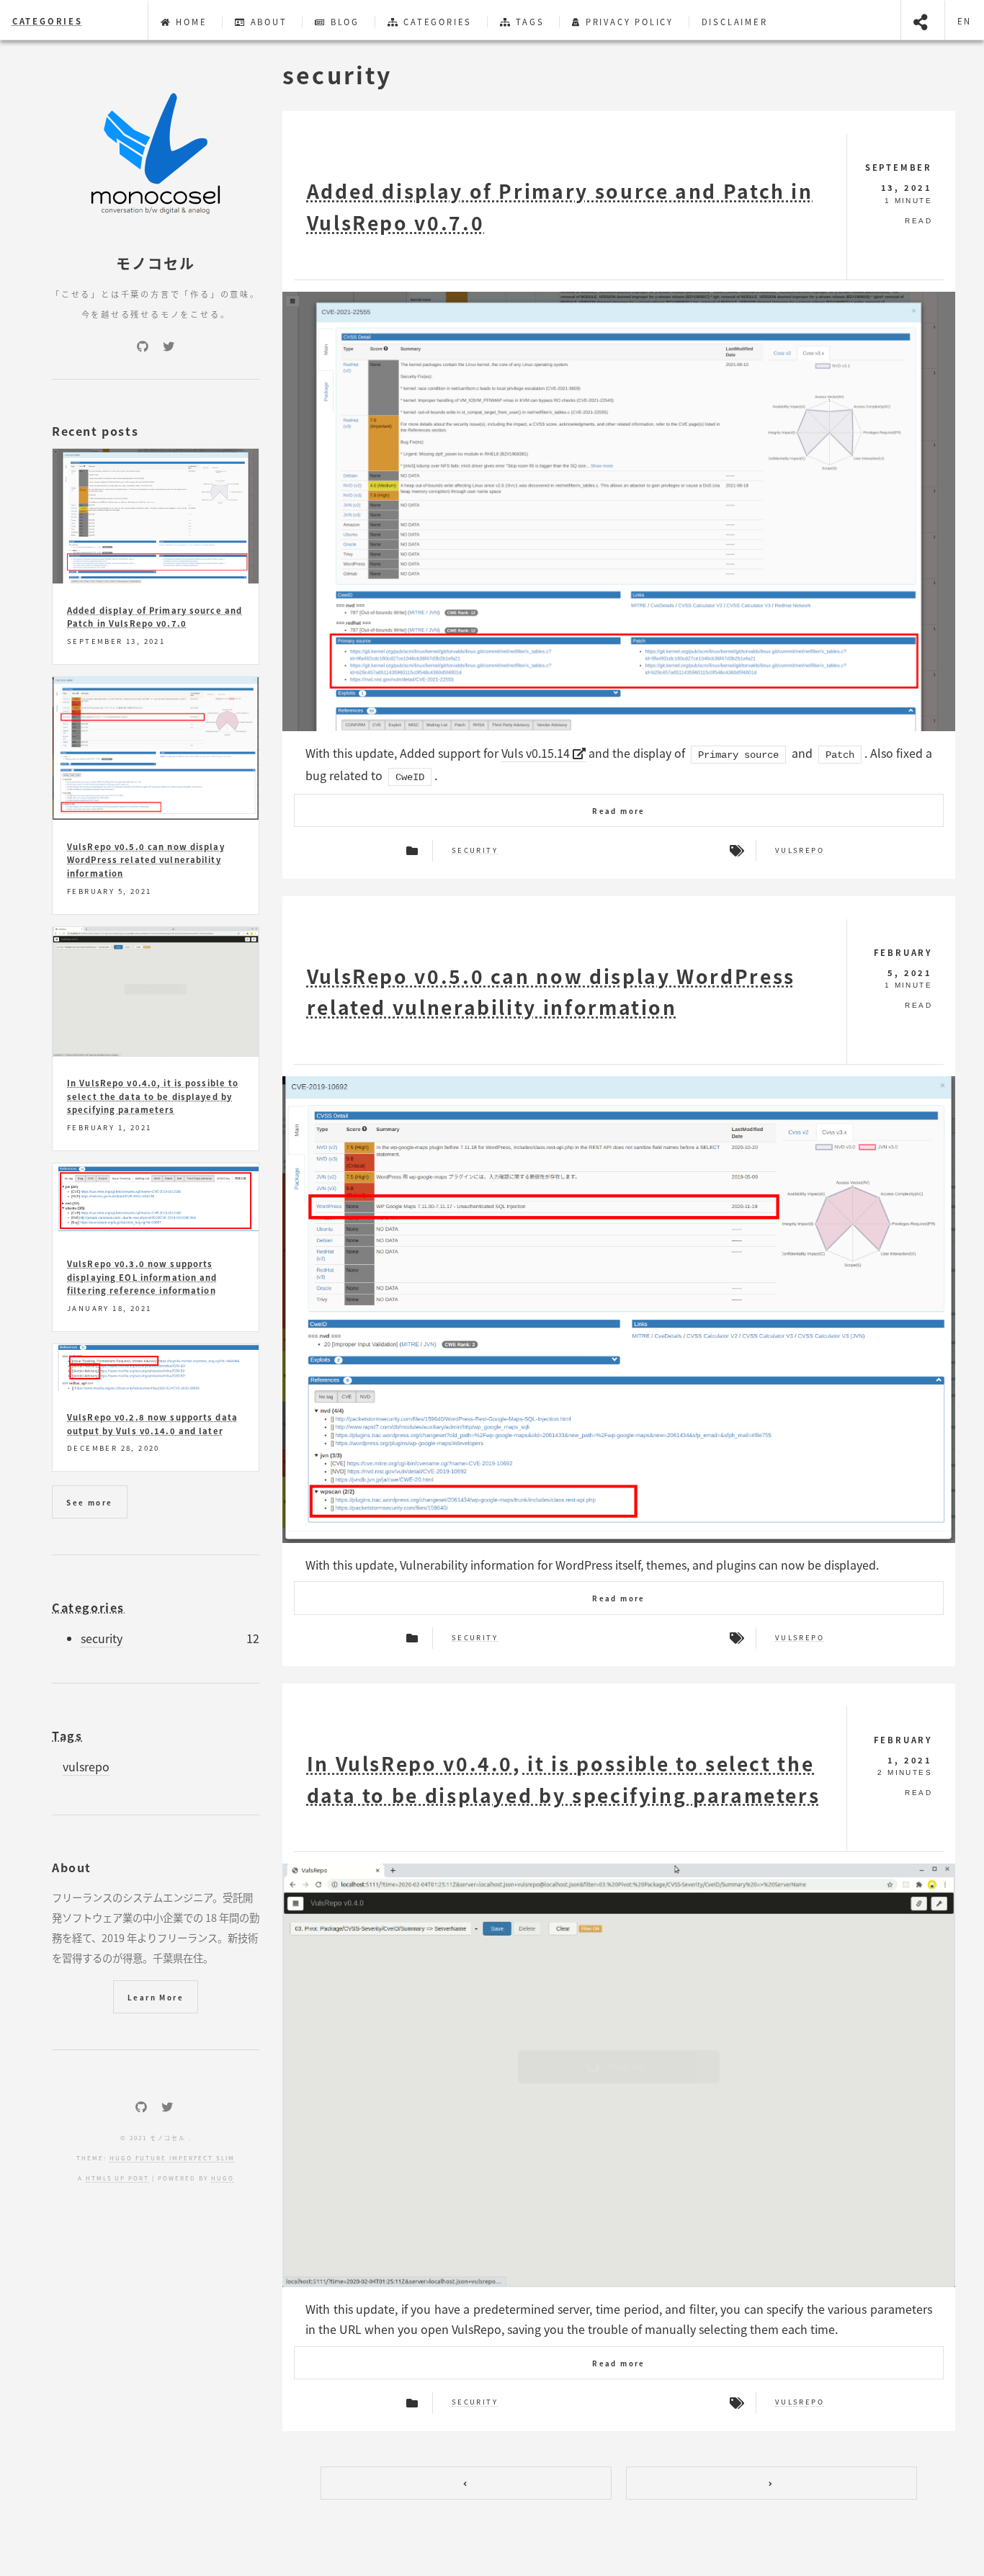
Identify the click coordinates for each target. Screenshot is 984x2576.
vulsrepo (800, 851)
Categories (48, 21)
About (267, 22)
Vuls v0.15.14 (537, 753)
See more (89, 1503)
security (475, 851)
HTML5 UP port (117, 2178)
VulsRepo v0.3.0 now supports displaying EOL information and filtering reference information (142, 1277)
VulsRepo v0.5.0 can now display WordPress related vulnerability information (146, 860)
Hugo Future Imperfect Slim (172, 2158)
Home (189, 22)
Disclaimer (735, 22)
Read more (619, 811)
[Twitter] (169, 346)
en (965, 21)
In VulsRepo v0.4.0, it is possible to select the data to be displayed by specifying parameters (153, 1096)
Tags (528, 22)
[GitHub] (143, 346)
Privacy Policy (627, 22)
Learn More (156, 1998)
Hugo (223, 2178)
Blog (343, 22)
